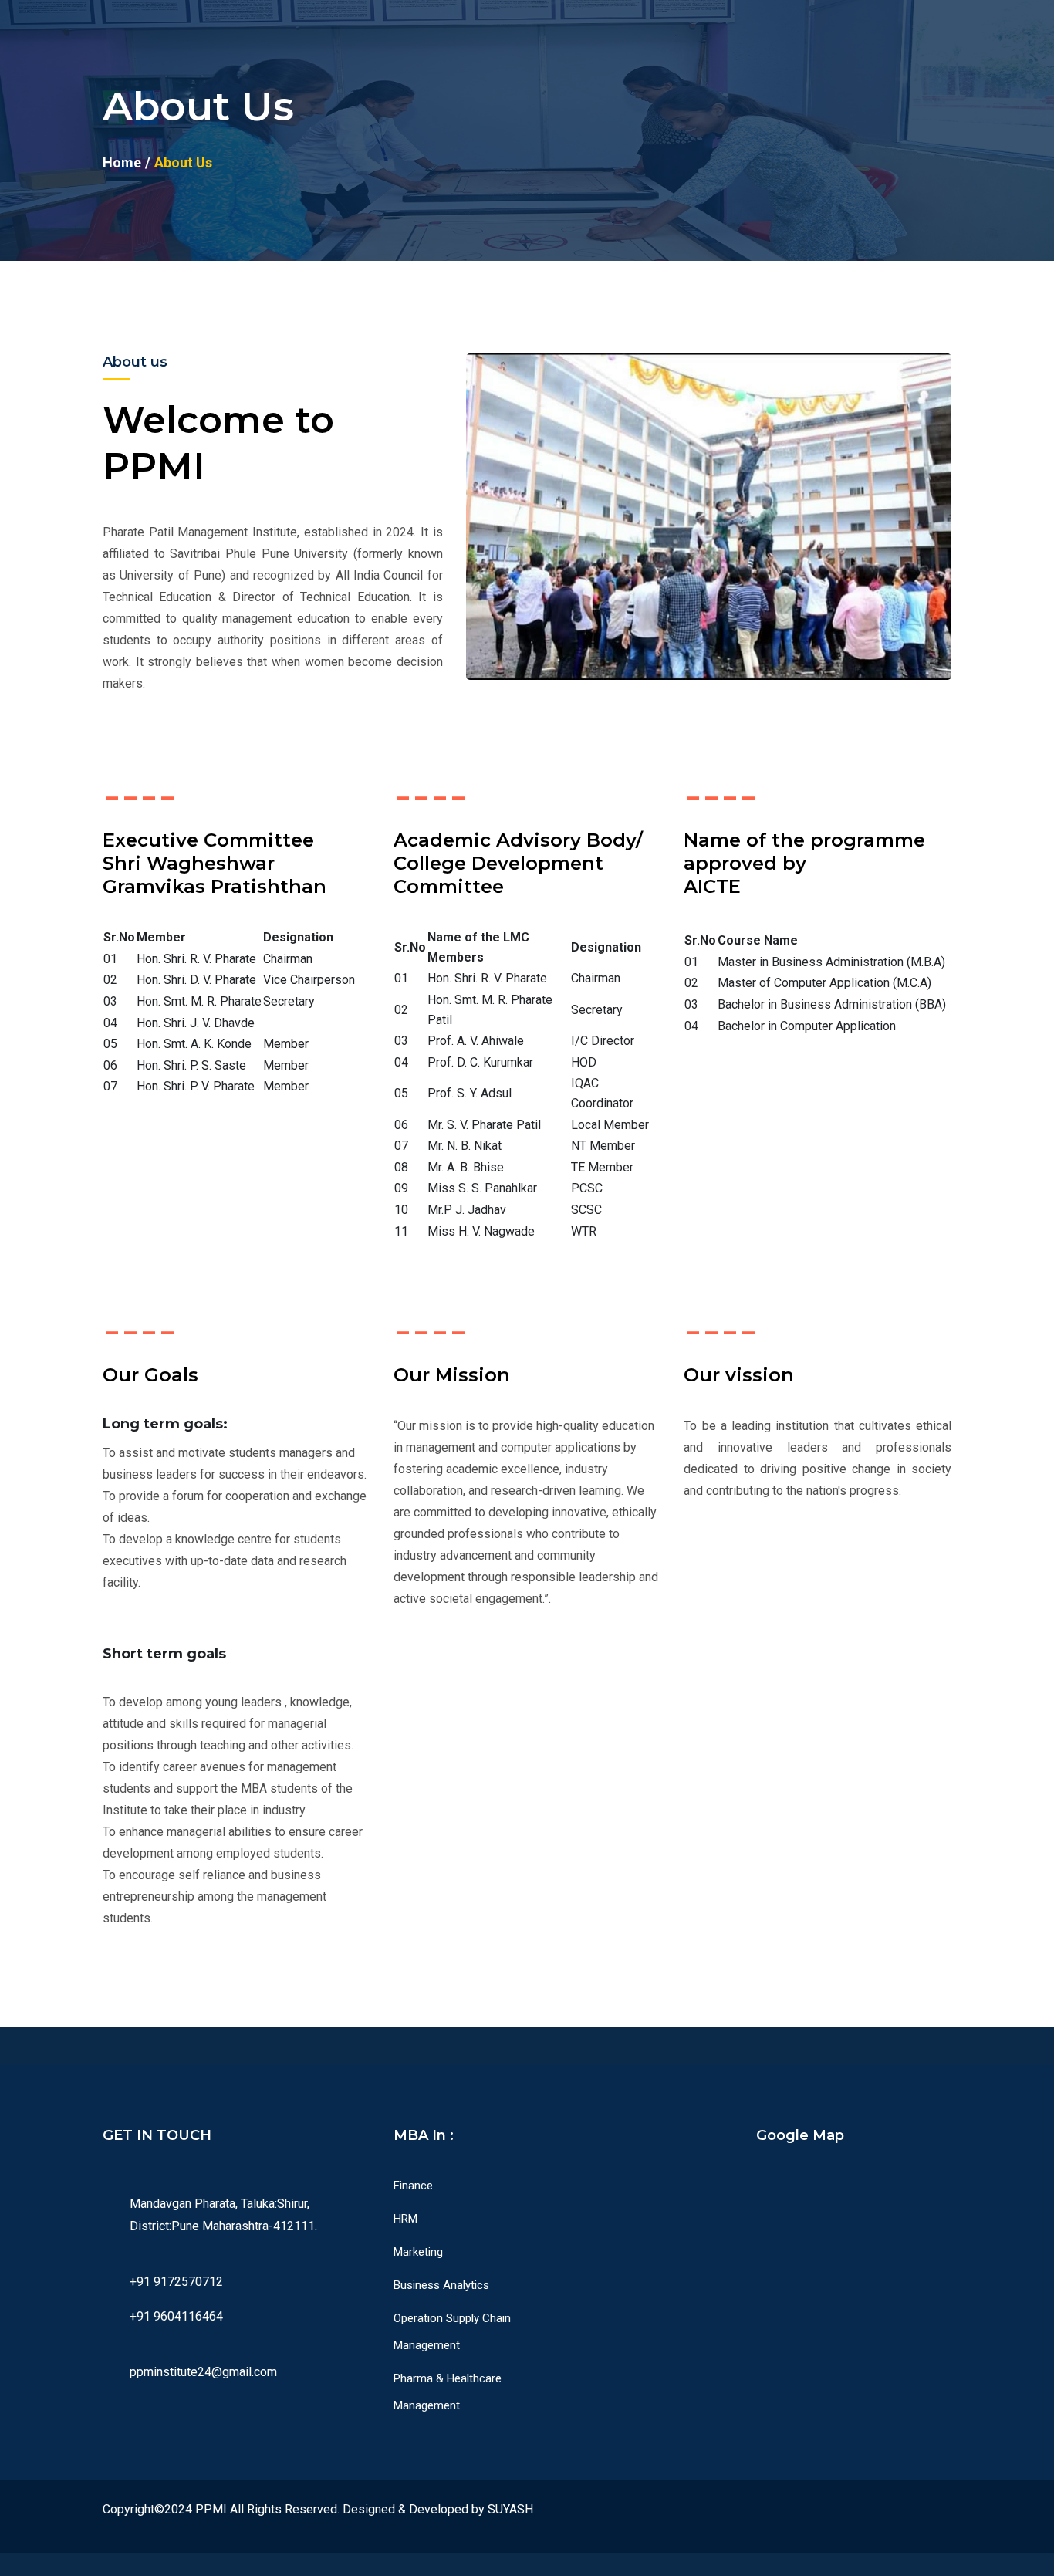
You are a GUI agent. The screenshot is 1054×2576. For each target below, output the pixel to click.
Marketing (418, 2252)
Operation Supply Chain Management (452, 2332)
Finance (413, 2186)
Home (122, 162)
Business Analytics (441, 2285)
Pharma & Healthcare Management (448, 2392)
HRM (405, 2219)
